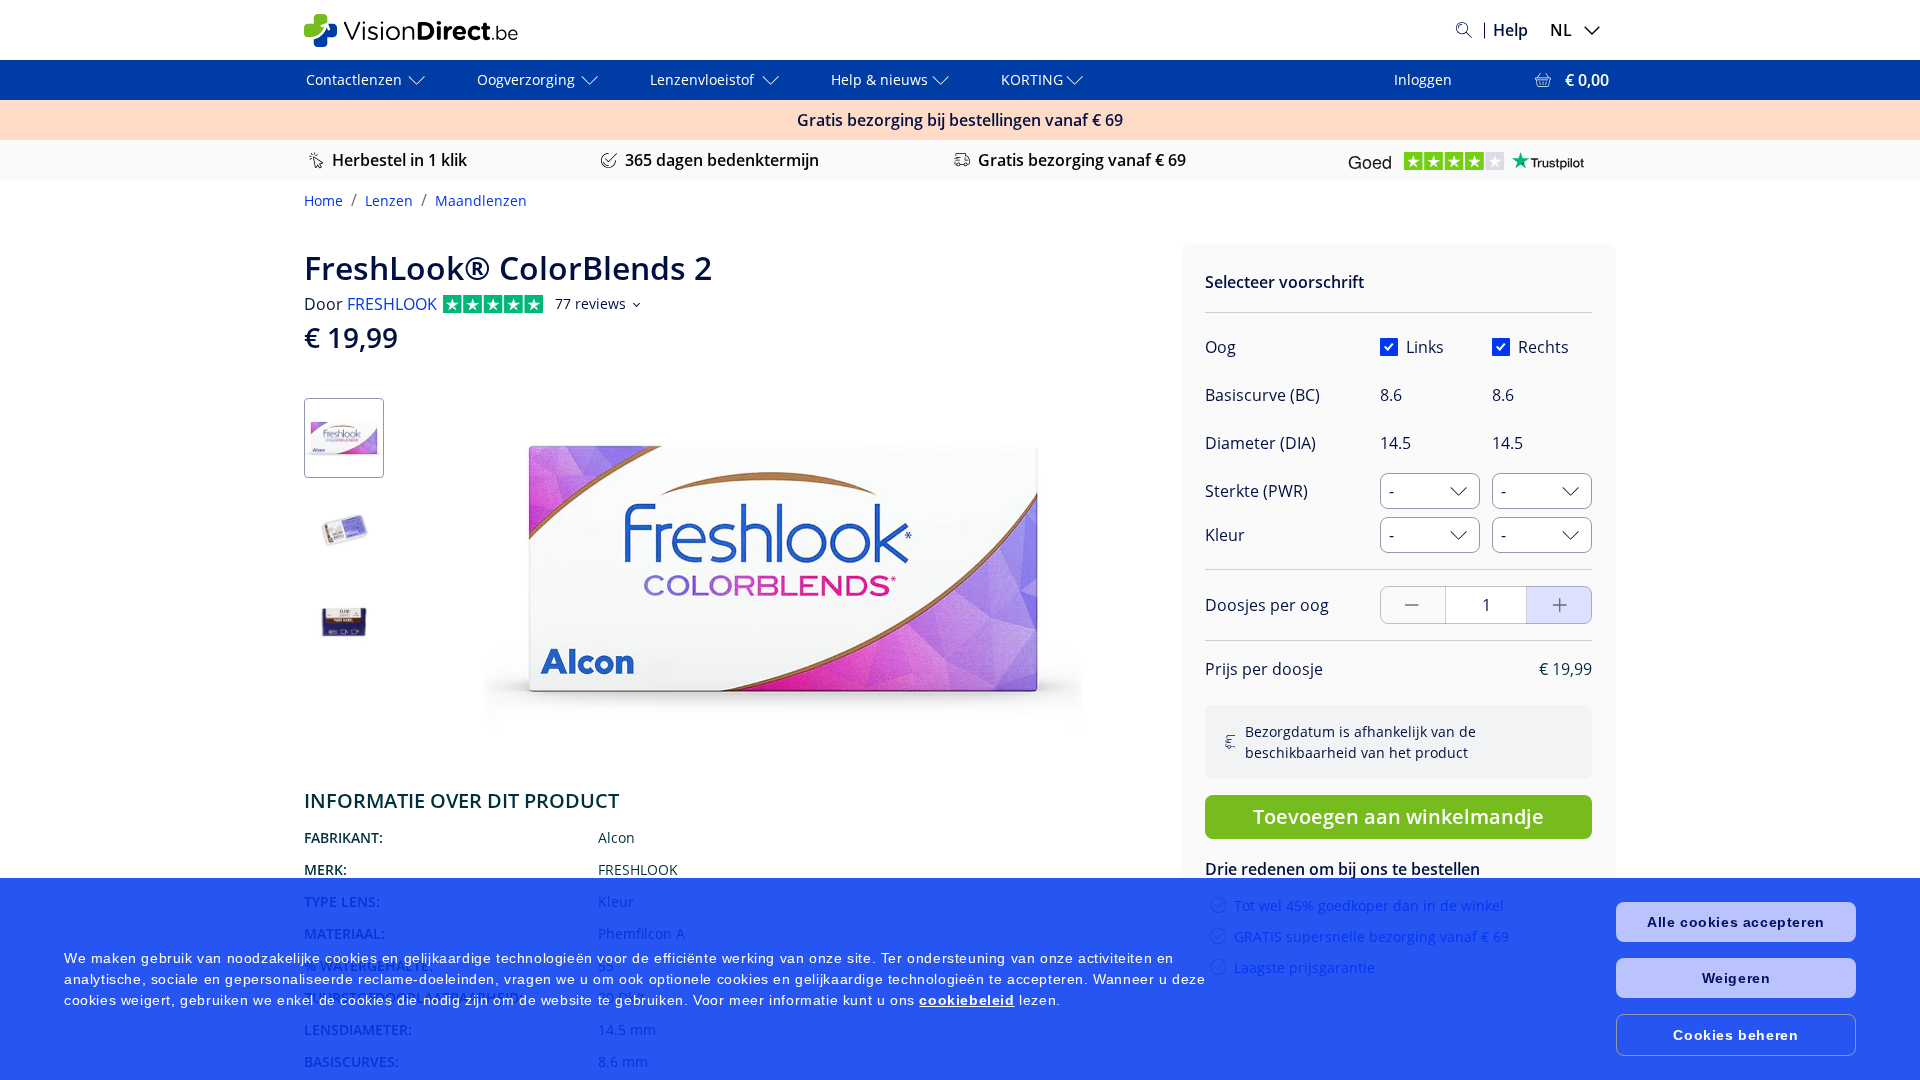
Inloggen (1423, 79)
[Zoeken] (1464, 30)
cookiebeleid (966, 1000)
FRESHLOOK (392, 304)
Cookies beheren (1735, 1035)
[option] (1306, 852)
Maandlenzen (481, 200)
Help (1510, 30)
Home (323, 200)
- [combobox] (1391, 491)
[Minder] (1560, 605)
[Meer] (1412, 605)
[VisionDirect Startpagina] (423, 30)
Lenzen (389, 200)
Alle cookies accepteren (1736, 922)
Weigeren (1736, 978)
